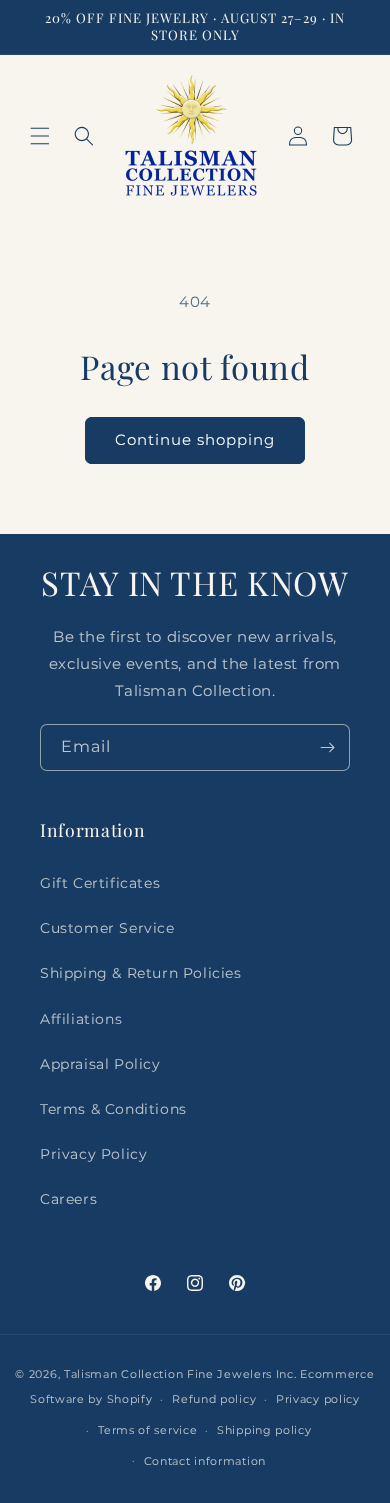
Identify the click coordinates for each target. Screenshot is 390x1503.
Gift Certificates (100, 883)
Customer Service (107, 928)
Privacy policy (318, 1399)
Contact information (205, 1461)
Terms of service (147, 1430)
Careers (68, 1199)
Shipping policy (264, 1430)
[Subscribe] (327, 747)
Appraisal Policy (100, 1064)
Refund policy (214, 1399)
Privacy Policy (93, 1154)
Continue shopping (195, 439)
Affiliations (81, 1019)
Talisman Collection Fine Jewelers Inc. (182, 1374)
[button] (40, 136)
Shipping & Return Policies (141, 973)
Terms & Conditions (113, 1109)
